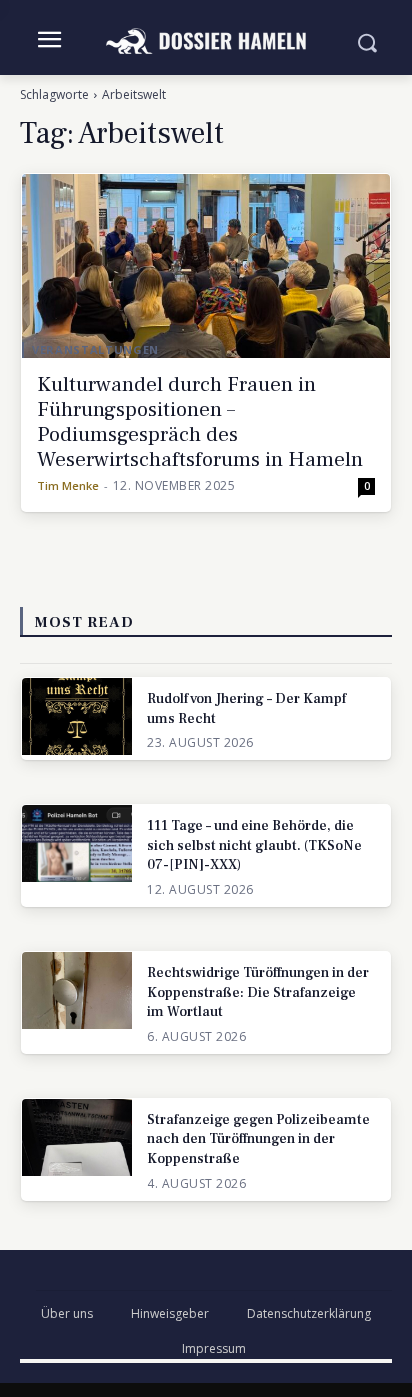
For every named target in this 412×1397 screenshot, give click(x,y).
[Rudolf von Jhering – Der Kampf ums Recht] (77, 716)
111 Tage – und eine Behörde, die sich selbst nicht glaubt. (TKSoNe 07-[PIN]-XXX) (254, 845)
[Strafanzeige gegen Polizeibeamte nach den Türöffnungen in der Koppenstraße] (77, 1137)
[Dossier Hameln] (205, 41)
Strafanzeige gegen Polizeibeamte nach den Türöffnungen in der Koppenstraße (258, 1139)
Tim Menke (68, 485)
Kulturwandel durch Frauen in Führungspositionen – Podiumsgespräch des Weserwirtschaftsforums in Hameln (200, 422)
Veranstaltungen (95, 349)
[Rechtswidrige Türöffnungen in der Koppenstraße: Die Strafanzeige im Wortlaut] (77, 990)
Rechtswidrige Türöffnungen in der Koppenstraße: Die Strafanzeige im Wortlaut (258, 992)
